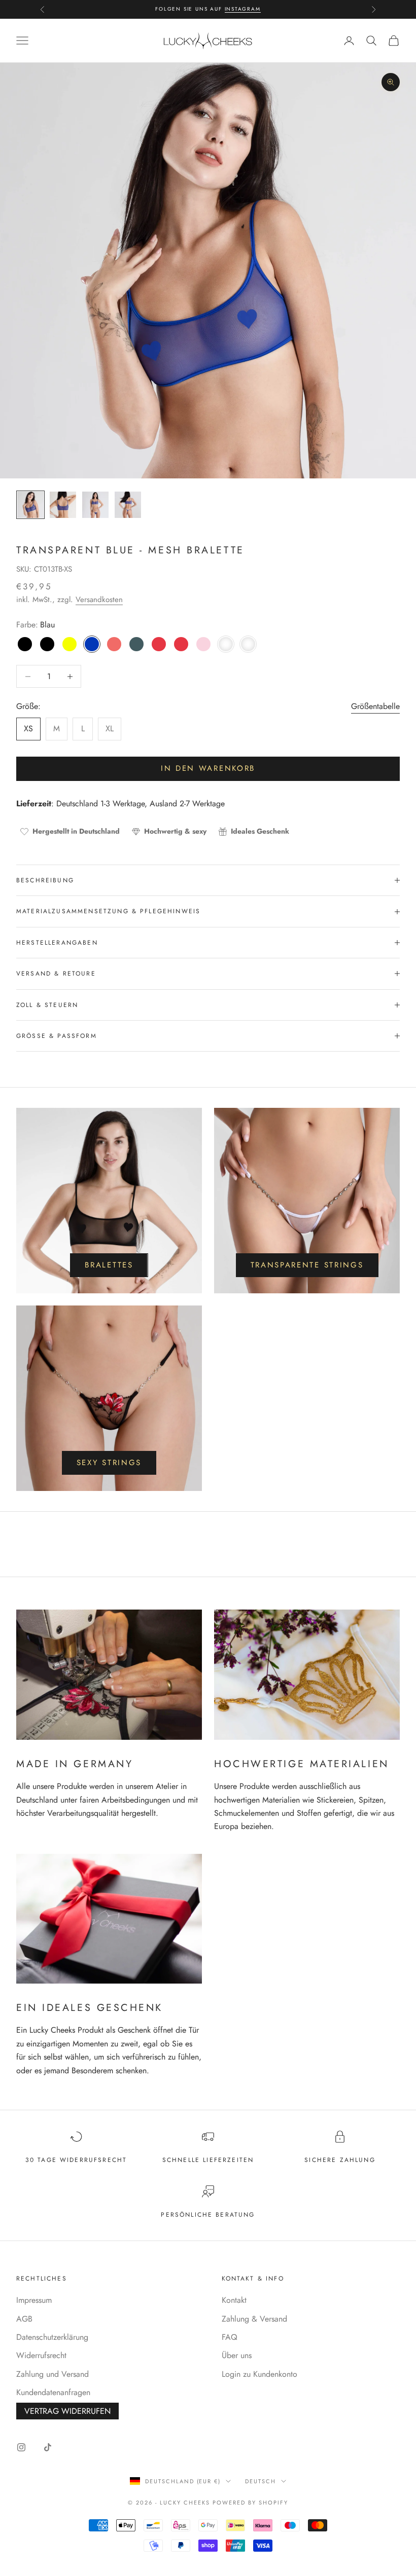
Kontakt (234, 2300)
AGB (24, 2319)
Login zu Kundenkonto (259, 2374)
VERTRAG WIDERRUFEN (67, 2411)
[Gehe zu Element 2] (63, 505)
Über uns (237, 2355)
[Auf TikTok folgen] (48, 2447)
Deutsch (261, 2481)
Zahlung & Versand (254, 2319)
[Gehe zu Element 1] (30, 505)
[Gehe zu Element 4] (128, 505)
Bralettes (109, 1265)
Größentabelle (375, 706)
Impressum (34, 2300)
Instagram (243, 9)
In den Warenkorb (208, 768)
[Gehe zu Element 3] (95, 505)
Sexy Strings (109, 1463)
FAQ (230, 2337)
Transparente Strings (307, 1265)
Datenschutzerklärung (52, 2337)
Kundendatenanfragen (53, 2392)
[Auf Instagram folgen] (21, 2447)
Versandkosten (99, 600)
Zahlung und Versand (53, 2374)
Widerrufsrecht (41, 2355)
